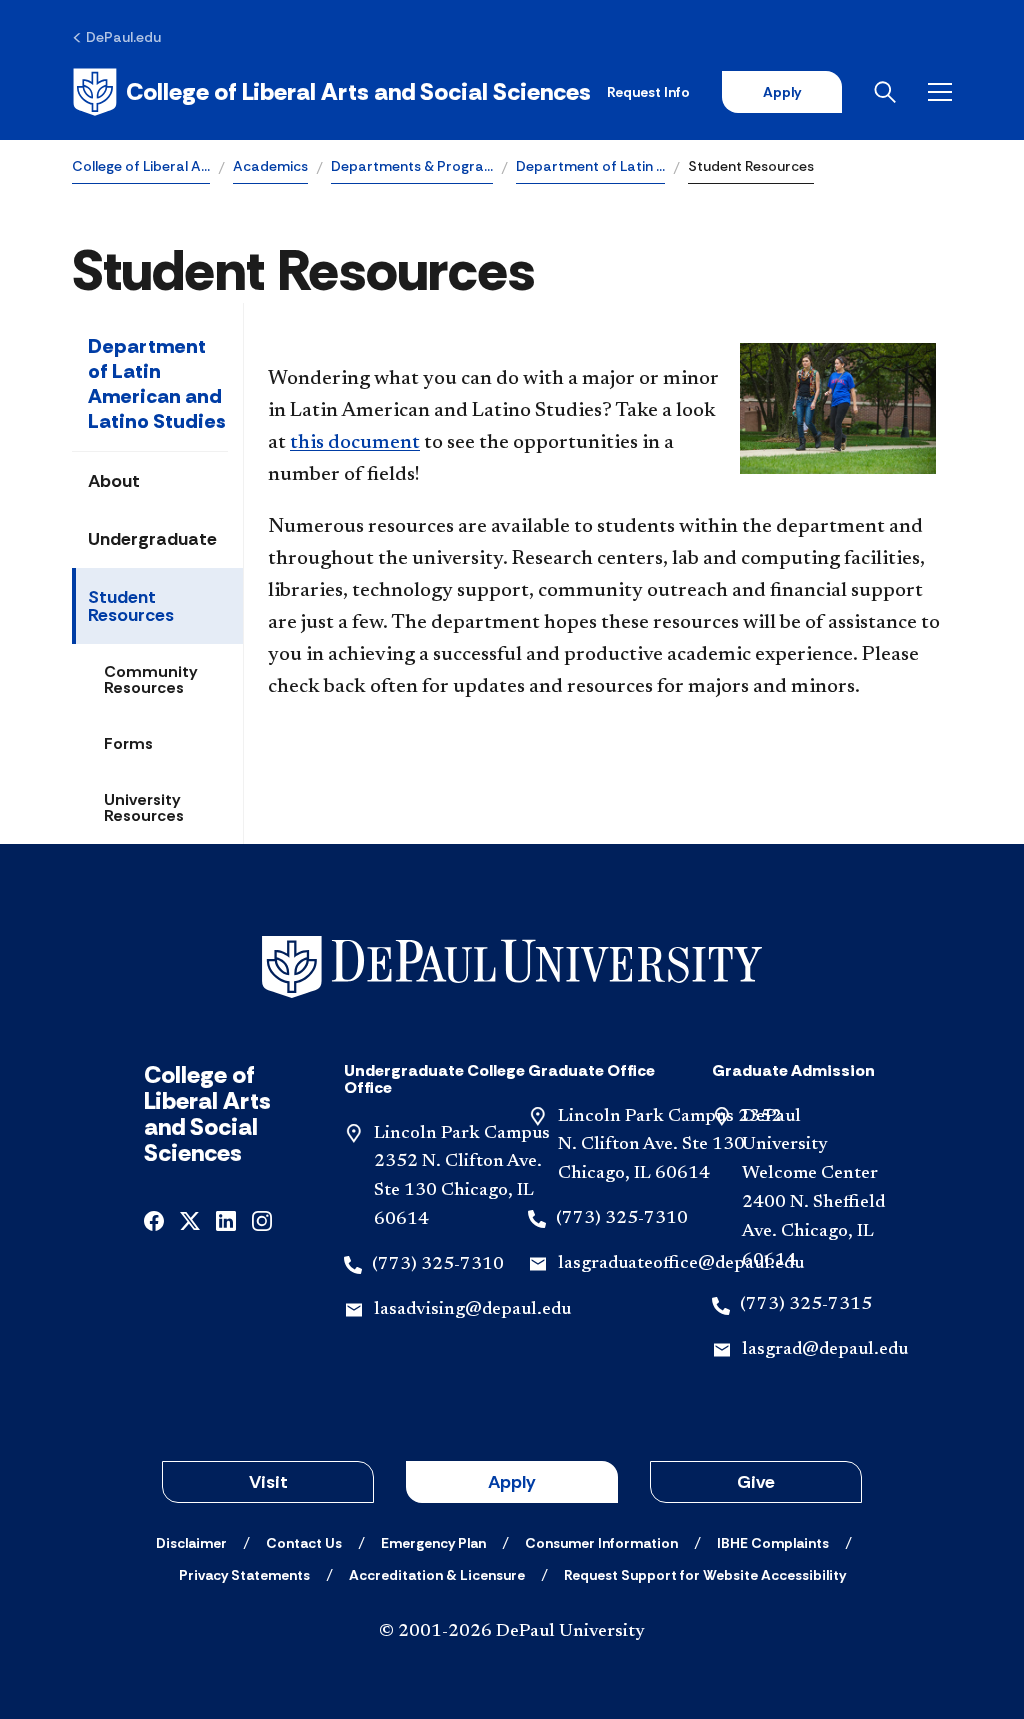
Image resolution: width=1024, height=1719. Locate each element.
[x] (190, 1219)
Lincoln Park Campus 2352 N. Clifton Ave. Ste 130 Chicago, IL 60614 (670, 1146)
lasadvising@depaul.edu (472, 1310)
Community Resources (151, 679)
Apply (782, 92)
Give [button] (756, 1482)
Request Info (648, 92)
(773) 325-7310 (438, 1265)
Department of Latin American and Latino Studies (157, 383)
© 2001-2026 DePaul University (512, 1632)
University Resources (144, 807)
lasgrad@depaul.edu (825, 1350)
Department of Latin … (590, 166)
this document (355, 443)
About (114, 481)
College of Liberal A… (141, 166)
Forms (128, 743)
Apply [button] (512, 1482)
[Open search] (885, 92)
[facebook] (154, 1219)
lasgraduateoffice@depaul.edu (681, 1264)
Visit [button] (268, 1482)
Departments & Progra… (412, 166)
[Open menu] (940, 92)
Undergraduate (152, 539)
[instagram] (262, 1219)
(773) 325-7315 (806, 1305)
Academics (270, 166)
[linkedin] (226, 1219)
